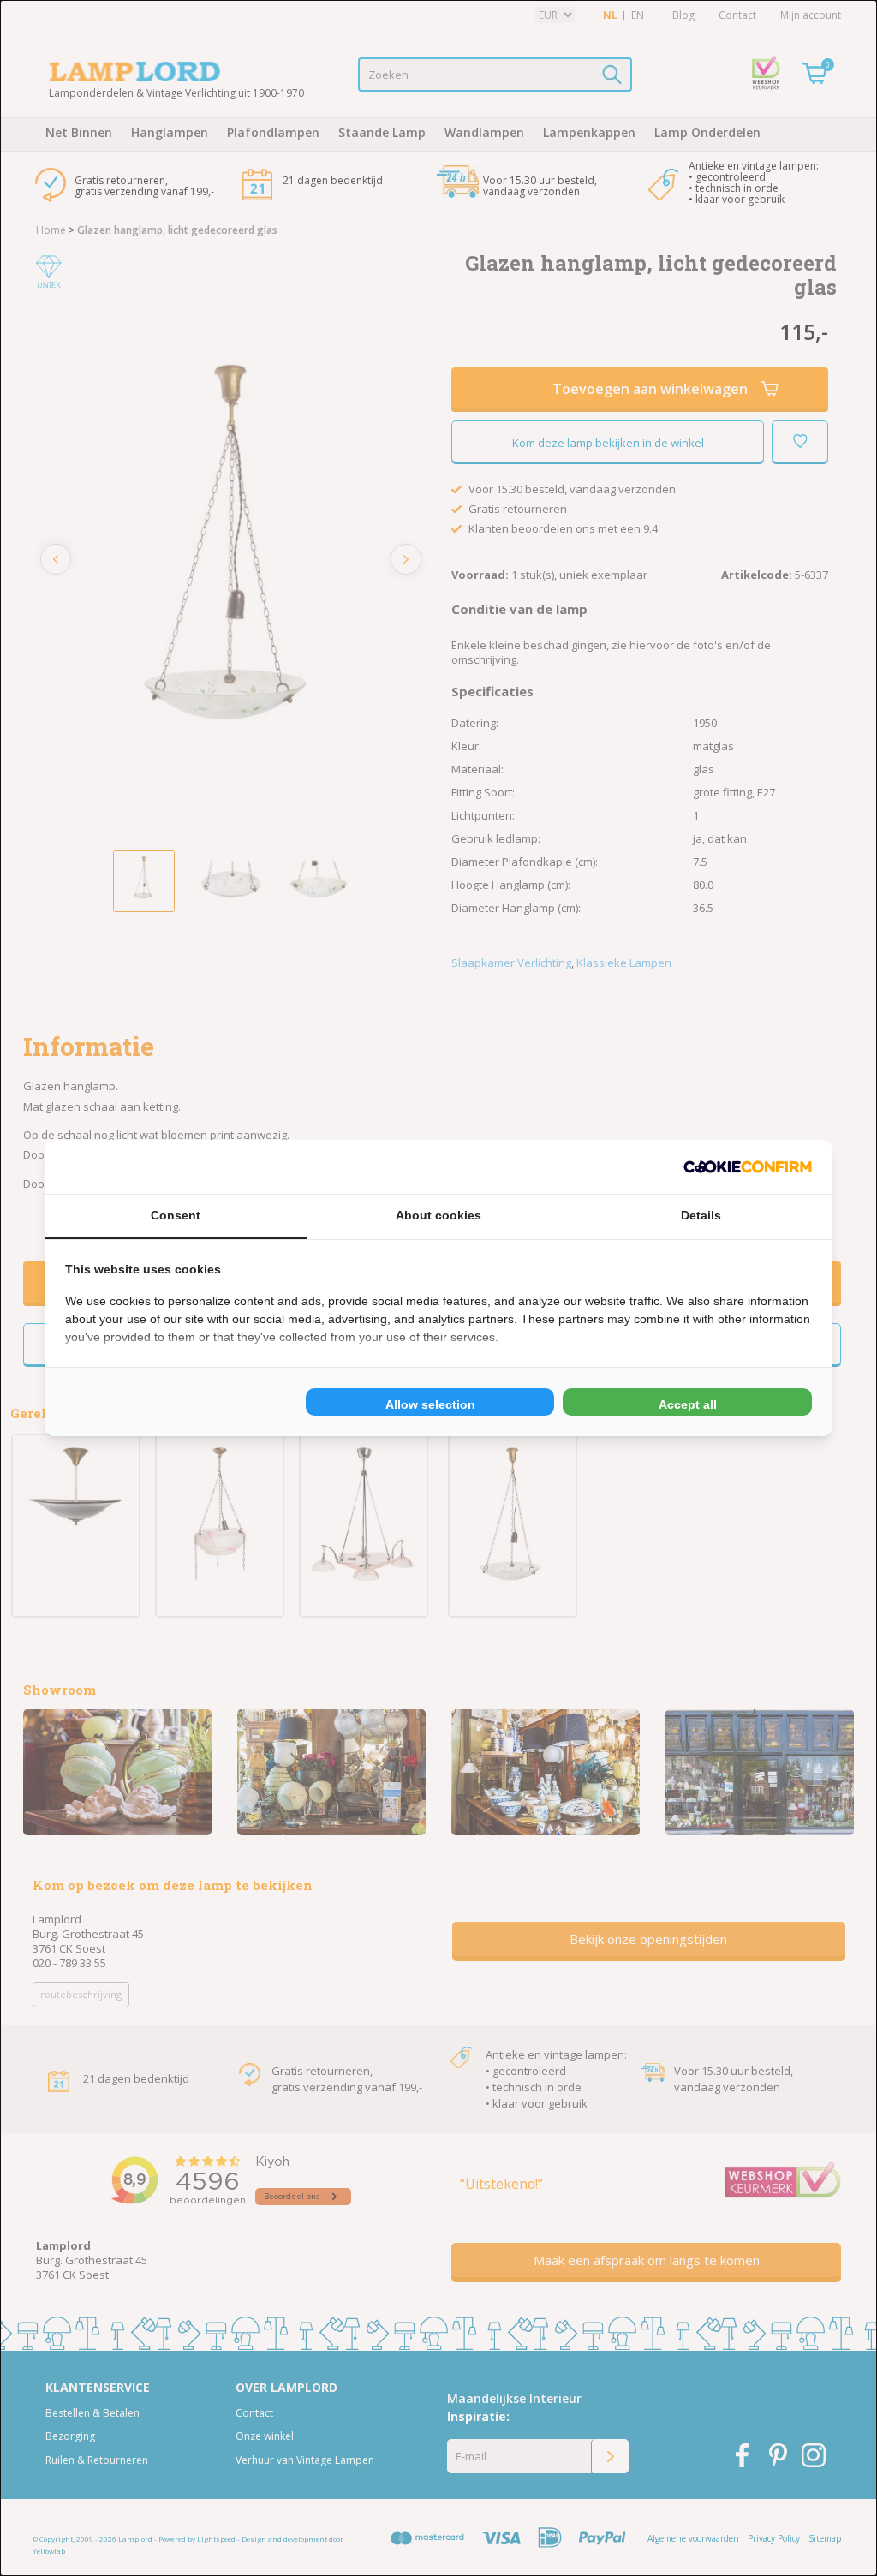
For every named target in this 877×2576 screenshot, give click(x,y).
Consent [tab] (176, 1215)
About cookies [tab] (438, 1215)
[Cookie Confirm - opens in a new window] (748, 1167)
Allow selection (430, 1404)
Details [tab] (701, 1215)
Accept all (688, 1404)
